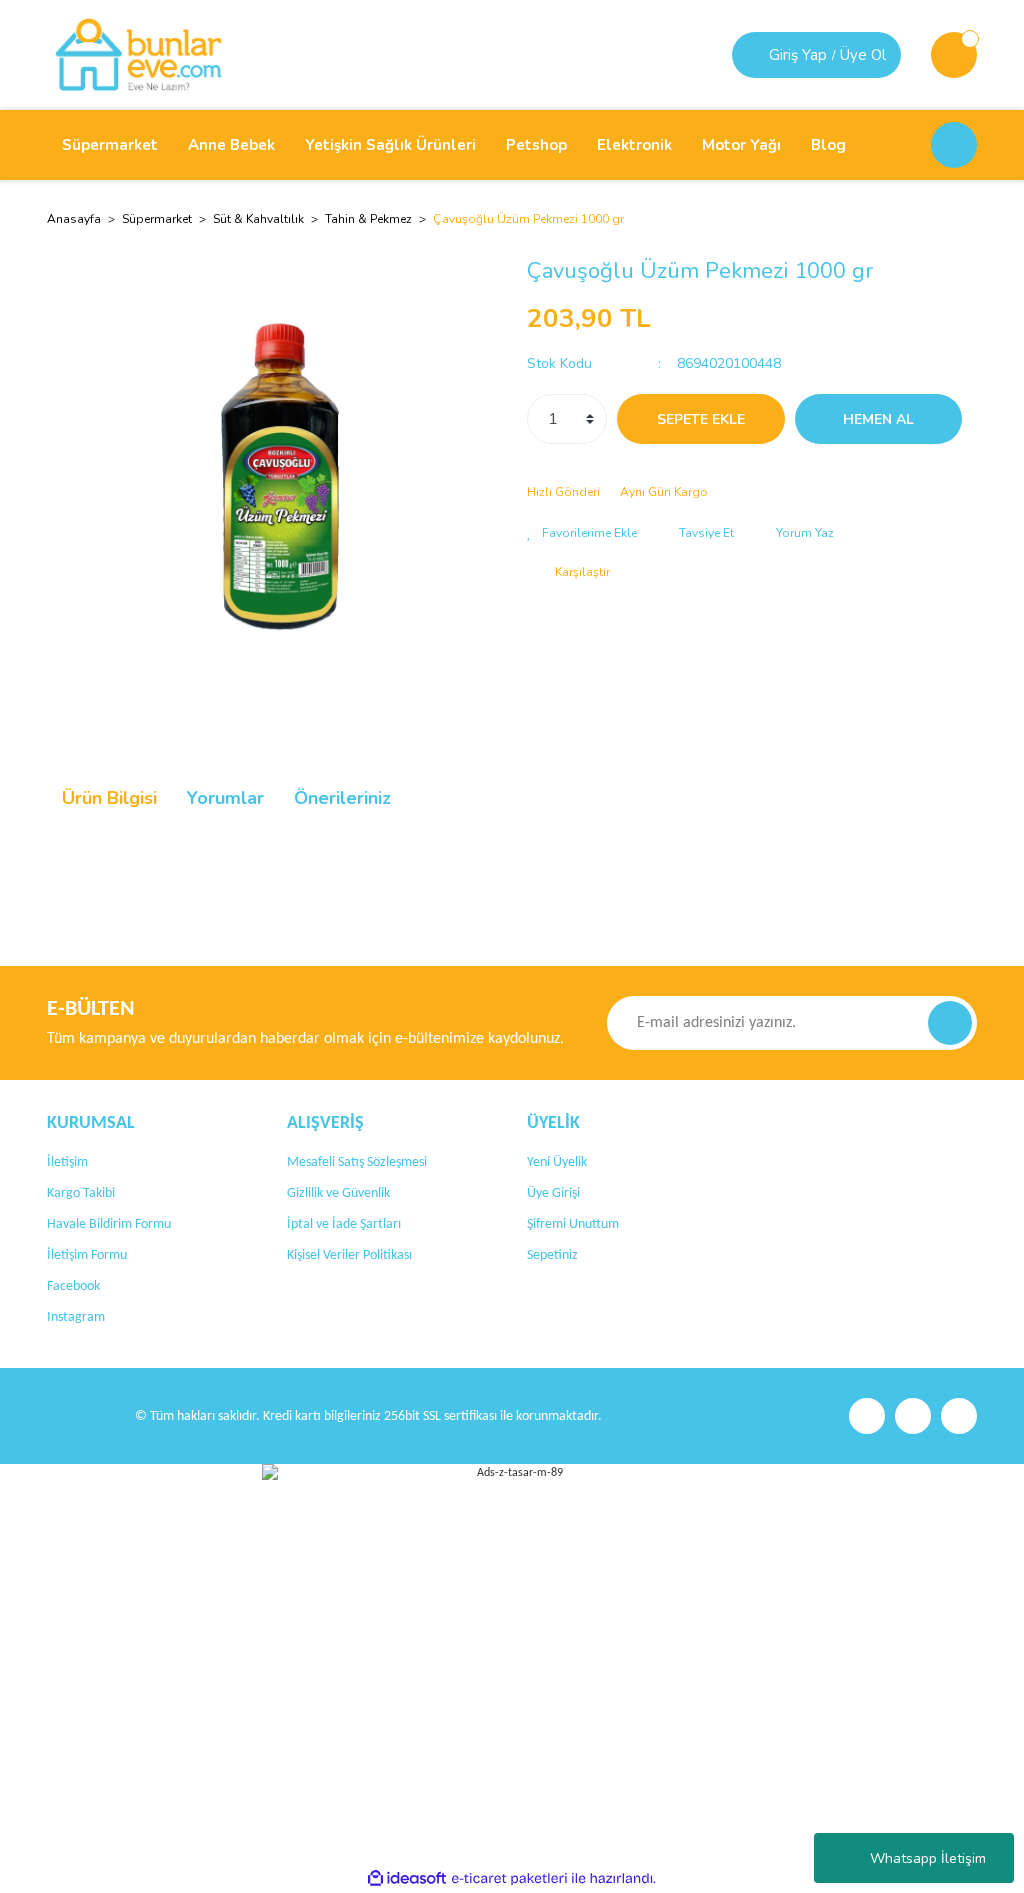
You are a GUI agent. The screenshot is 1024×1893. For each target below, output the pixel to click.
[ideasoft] (407, 1878)
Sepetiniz (552, 1255)
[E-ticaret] (509, 1879)
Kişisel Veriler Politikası (349, 1255)
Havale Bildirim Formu (109, 1224)
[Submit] (950, 1023)
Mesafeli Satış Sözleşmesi (357, 1162)
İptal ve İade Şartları (344, 1224)
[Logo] (138, 54)
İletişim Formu (87, 1255)
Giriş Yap (798, 55)
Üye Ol (863, 55)
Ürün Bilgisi (109, 798)
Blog (828, 145)
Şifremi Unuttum (573, 1224)
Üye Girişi (553, 1193)
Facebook (73, 1286)
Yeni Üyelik (557, 1162)
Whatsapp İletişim (928, 1858)
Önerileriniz (342, 798)
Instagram (76, 1317)
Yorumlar (225, 798)
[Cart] (954, 55)
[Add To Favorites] (582, 533)
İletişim (67, 1162)
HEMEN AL (878, 419)
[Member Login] (753, 55)
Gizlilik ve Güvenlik (338, 1193)
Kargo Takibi (81, 1193)
